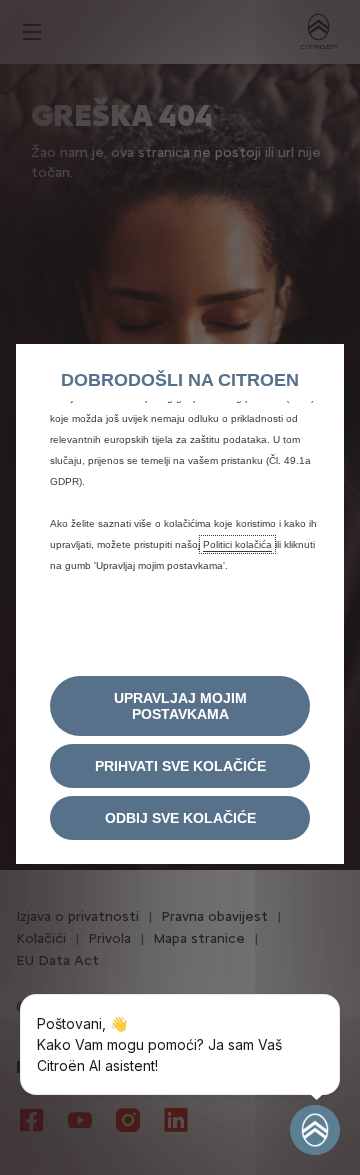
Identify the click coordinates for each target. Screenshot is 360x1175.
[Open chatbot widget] (315, 1130)
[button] (180, 706)
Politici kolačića (237, 544)
